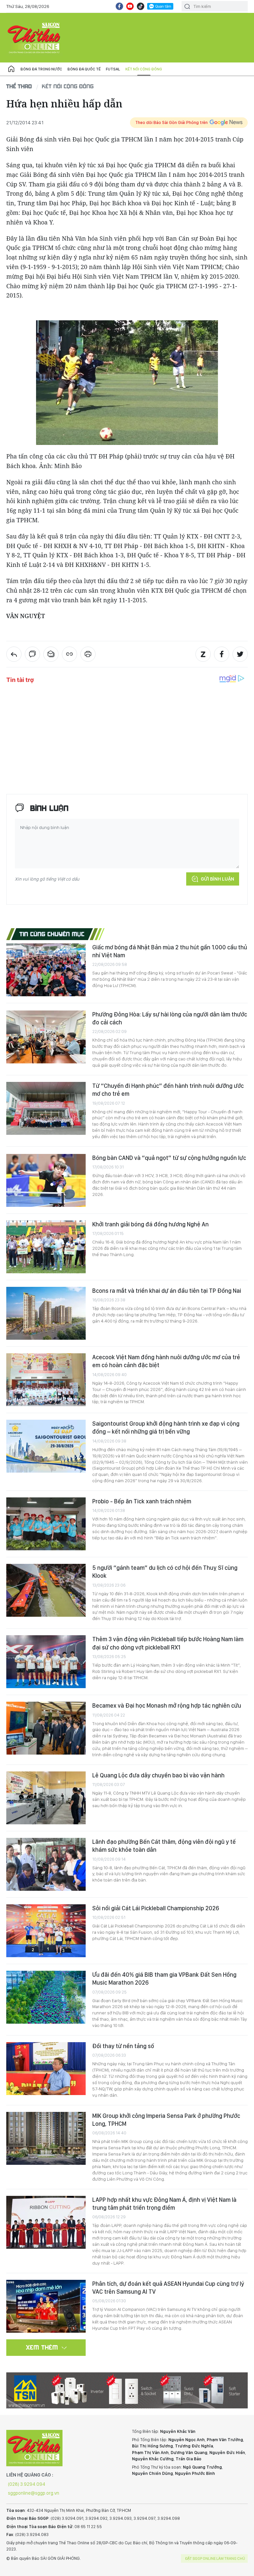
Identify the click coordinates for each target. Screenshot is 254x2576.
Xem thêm (42, 2347)
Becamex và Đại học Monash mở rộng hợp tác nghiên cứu (167, 1705)
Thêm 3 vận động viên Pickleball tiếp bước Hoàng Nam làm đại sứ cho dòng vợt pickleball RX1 (168, 1643)
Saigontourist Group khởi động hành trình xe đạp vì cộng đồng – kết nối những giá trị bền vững (166, 1427)
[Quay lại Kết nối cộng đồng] (14, 654)
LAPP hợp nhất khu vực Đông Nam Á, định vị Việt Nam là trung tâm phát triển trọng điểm (164, 2204)
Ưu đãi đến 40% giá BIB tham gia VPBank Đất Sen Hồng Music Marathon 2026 (164, 1979)
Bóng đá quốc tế (84, 69)
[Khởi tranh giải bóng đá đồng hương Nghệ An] (46, 1247)
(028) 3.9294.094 (27, 2484)
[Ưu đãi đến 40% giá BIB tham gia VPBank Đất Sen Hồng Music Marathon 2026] (46, 1997)
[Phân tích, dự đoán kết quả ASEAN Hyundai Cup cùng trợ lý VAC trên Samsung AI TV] (46, 2306)
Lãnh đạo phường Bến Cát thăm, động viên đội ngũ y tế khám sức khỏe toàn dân (164, 1846)
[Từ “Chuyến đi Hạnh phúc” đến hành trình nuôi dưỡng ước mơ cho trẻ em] (46, 1108)
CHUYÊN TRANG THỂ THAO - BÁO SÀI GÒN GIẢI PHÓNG (34, 38)
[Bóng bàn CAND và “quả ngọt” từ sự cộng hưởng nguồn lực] (46, 1180)
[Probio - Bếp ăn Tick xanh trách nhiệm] (46, 1524)
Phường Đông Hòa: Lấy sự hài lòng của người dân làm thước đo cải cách (170, 1018)
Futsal (113, 69)
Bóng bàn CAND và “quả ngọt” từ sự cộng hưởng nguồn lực (169, 1158)
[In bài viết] (88, 654)
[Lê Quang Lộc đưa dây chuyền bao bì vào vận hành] (46, 1798)
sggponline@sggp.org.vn (34, 2493)
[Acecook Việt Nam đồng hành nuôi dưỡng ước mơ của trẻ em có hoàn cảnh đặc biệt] (46, 1380)
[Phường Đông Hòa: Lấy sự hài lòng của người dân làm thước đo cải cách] (46, 1037)
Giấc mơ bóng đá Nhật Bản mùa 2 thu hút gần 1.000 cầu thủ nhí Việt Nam (170, 951)
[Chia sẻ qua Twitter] (240, 654)
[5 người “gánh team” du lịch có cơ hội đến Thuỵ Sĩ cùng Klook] (46, 1590)
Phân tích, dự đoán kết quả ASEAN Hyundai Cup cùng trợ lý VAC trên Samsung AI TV (168, 2288)
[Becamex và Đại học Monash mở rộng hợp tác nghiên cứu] (46, 1728)
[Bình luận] (32, 654)
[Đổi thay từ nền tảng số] (46, 2069)
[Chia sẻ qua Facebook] (222, 654)
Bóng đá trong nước (41, 69)
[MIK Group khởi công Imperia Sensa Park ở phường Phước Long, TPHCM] (46, 2138)
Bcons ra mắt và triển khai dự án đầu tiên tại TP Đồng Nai (167, 1291)
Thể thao (19, 86)
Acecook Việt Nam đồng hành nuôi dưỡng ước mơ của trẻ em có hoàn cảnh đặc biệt (166, 1361)
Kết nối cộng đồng (144, 69)
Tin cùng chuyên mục (52, 934)
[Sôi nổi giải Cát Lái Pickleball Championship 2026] (46, 1931)
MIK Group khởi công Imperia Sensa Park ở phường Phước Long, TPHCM (166, 2120)
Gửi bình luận (217, 879)
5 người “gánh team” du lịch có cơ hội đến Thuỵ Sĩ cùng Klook (165, 1572)
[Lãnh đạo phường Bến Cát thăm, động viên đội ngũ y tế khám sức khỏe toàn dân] (46, 1864)
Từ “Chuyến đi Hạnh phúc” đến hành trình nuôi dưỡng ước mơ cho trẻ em (168, 1090)
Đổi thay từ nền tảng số (123, 2046)
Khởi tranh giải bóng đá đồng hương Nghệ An (150, 1224)
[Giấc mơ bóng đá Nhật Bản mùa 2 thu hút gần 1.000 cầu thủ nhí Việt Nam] (46, 970)
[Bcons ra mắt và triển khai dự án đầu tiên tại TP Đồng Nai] (46, 1313)
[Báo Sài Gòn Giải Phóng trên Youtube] (130, 6)
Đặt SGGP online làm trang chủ (215, 2558)
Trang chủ (11, 69)
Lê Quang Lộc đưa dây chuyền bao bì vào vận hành (158, 1775)
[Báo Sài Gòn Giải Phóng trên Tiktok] (141, 6)
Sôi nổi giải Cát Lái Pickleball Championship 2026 (156, 1908)
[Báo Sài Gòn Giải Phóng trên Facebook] (119, 6)
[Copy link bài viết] (69, 654)
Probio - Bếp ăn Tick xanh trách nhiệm (142, 1501)
